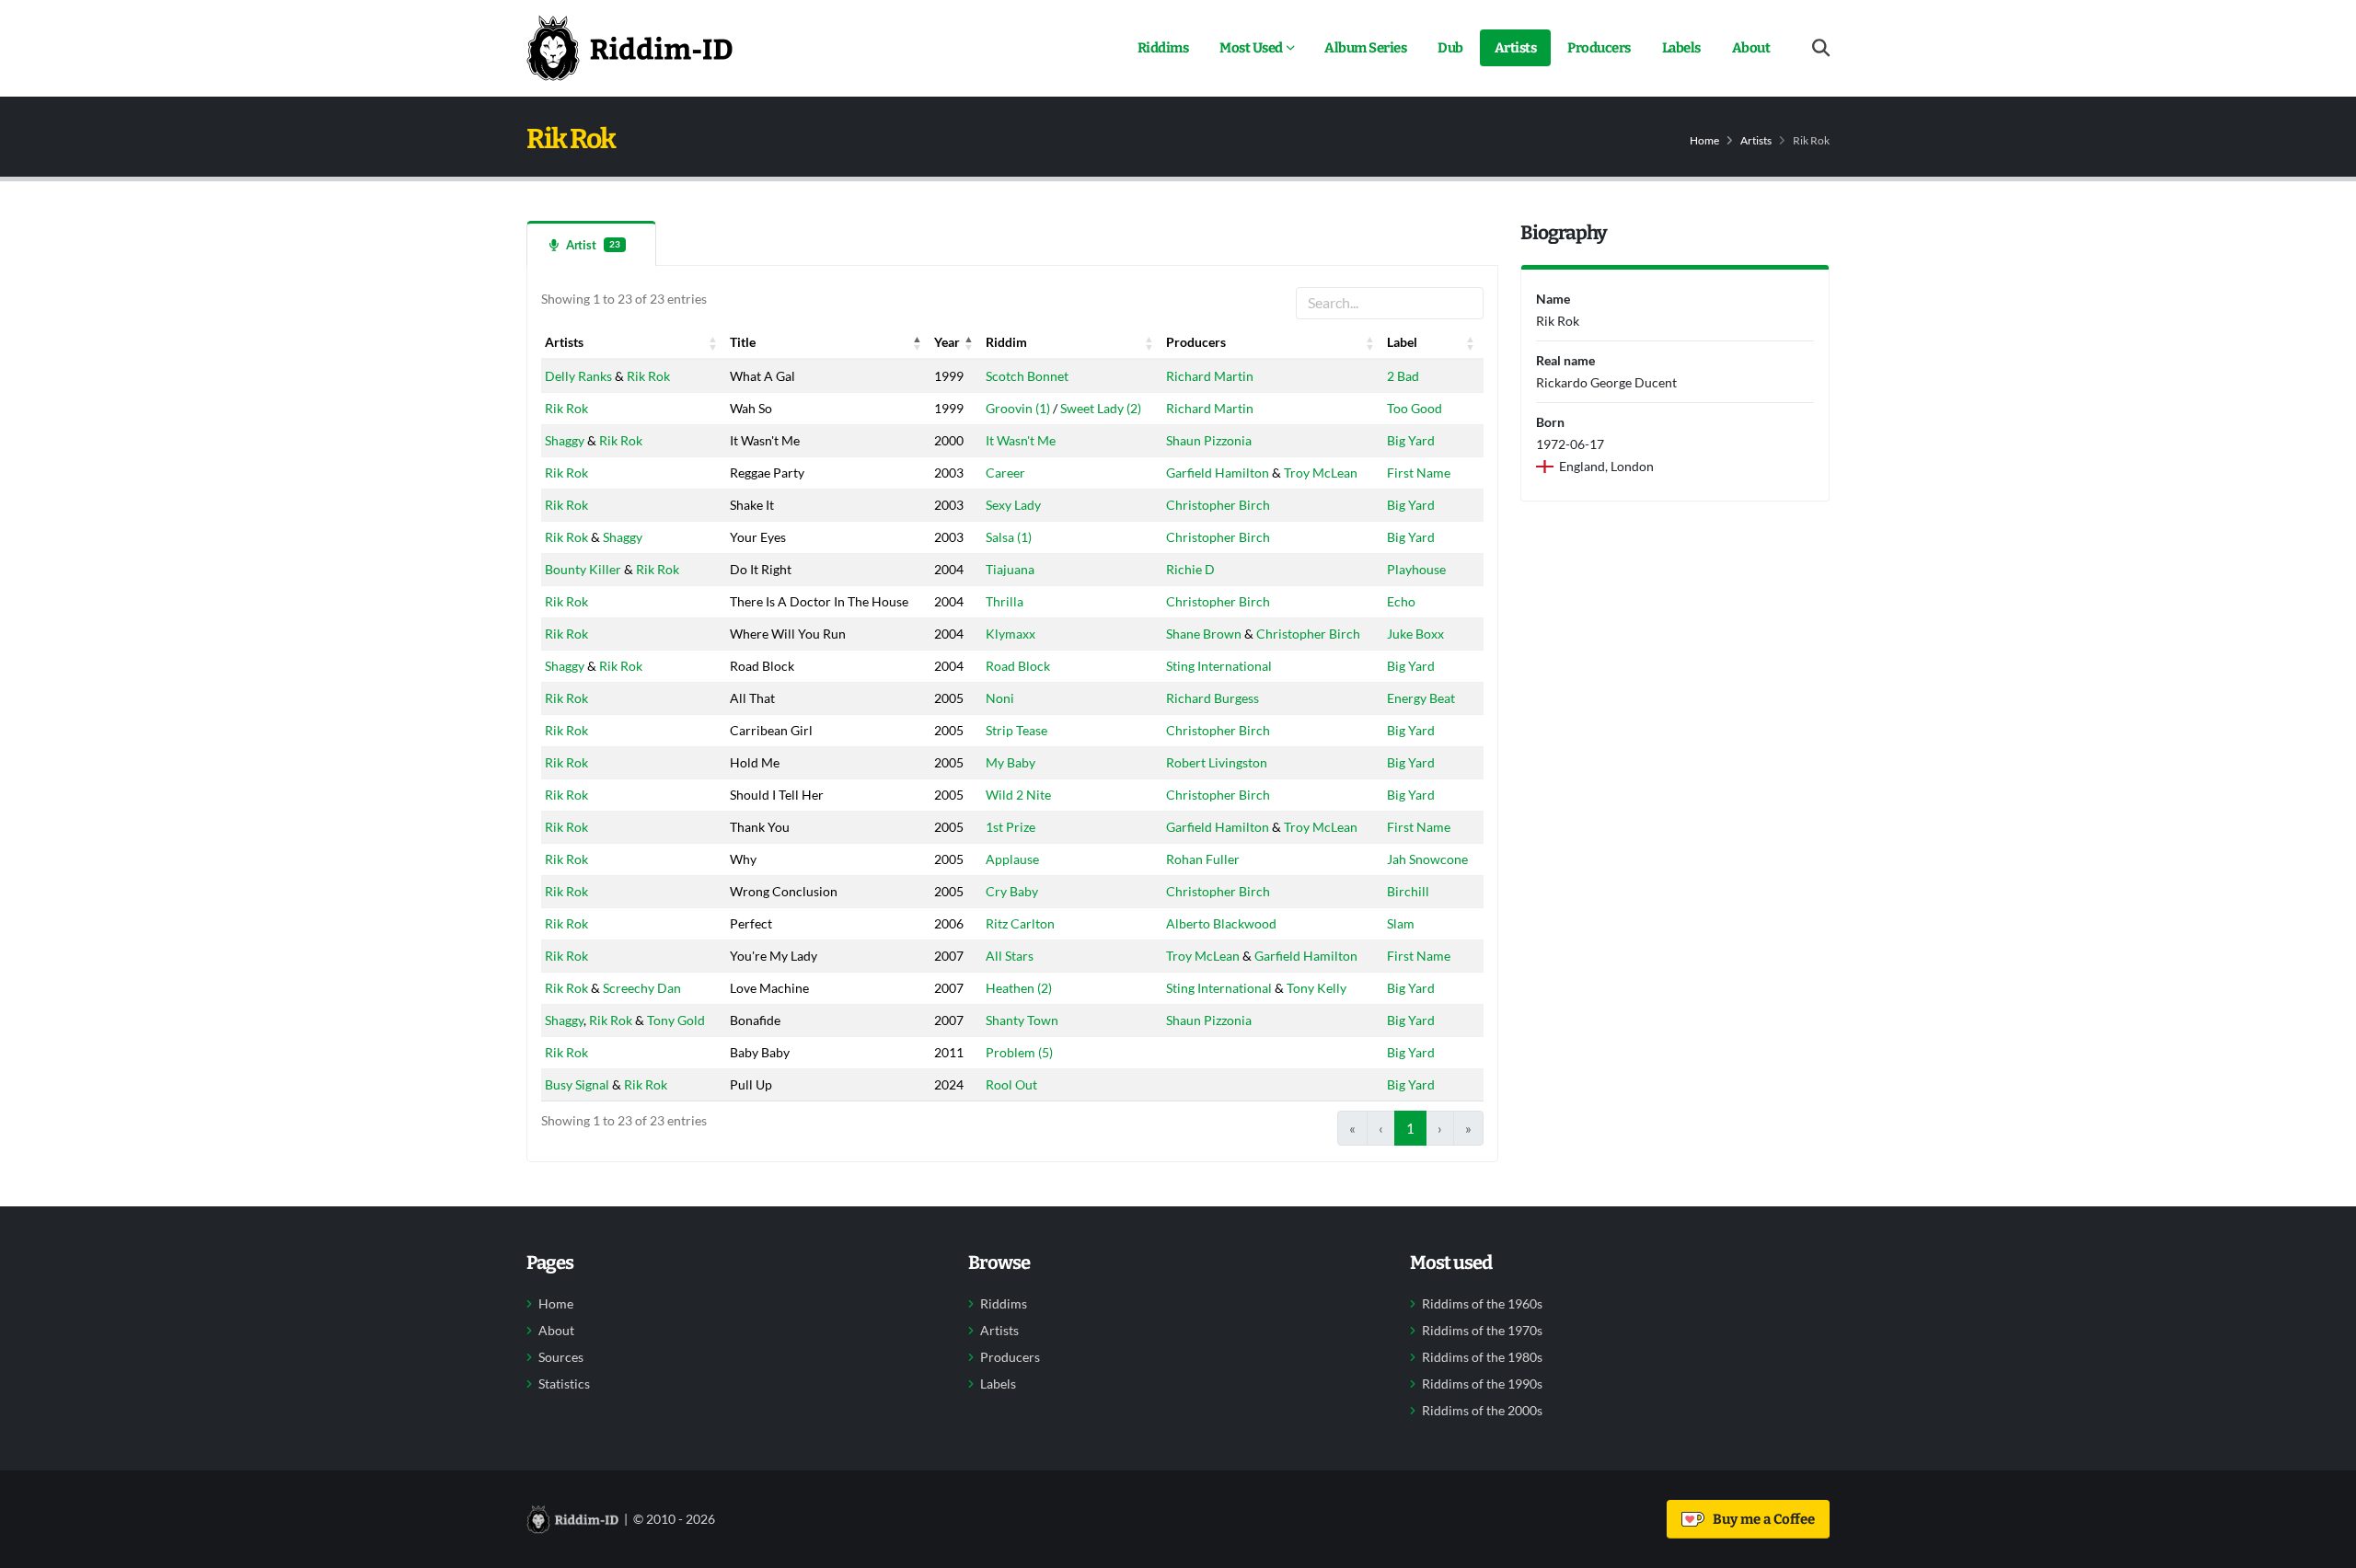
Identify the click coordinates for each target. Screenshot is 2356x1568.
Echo (1401, 601)
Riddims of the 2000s (1482, 1411)
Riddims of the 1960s (1482, 1304)
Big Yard (1411, 440)
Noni (1000, 698)
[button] (713, 342)
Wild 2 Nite (1018, 795)
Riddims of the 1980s (1482, 1357)
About (1751, 48)
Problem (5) (1019, 1052)
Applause (1012, 859)
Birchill (1408, 891)
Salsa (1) (1009, 537)
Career (1005, 473)
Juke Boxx (1415, 634)
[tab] (591, 243)
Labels (1681, 48)
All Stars (1010, 956)
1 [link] (1410, 1128)
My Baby (1011, 762)
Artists (1516, 48)
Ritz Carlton (1020, 923)
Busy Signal (577, 1084)
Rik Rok (648, 376)
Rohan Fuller (1203, 859)
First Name (1419, 473)
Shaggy (565, 440)
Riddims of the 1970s (1482, 1331)
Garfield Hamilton (1218, 473)
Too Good (1415, 408)
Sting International (1219, 666)
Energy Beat (1421, 698)
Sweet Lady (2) (1101, 408)
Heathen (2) (1019, 988)
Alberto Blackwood (1221, 923)
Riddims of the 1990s (1482, 1384)
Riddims (1163, 48)
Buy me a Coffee (1761, 1519)
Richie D (1190, 569)
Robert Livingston (1217, 762)
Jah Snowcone (1427, 859)
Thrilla (1005, 601)
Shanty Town (1022, 1020)
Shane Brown (1204, 634)
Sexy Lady (1013, 505)
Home (1704, 140)
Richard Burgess (1213, 698)
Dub (1450, 48)
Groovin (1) (1018, 408)
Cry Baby (1012, 891)
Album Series (1365, 48)
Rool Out (1011, 1084)
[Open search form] (1821, 48)
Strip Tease (1016, 730)
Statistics (564, 1384)
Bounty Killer (583, 569)
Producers (1599, 48)
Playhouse (1416, 569)
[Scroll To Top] (2324, 1547)
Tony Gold (676, 1020)
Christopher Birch (1218, 505)
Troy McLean (1321, 473)
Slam (1401, 923)
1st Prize (1011, 827)
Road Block (1018, 666)
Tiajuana (1010, 569)
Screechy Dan (642, 988)
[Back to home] (629, 48)
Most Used (1251, 48)
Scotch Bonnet (1027, 376)
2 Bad (1403, 376)
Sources (561, 1357)
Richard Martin (1210, 376)
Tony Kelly (1317, 988)
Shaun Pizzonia (1209, 440)
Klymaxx (1011, 634)
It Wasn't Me (1021, 440)
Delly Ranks (578, 376)
